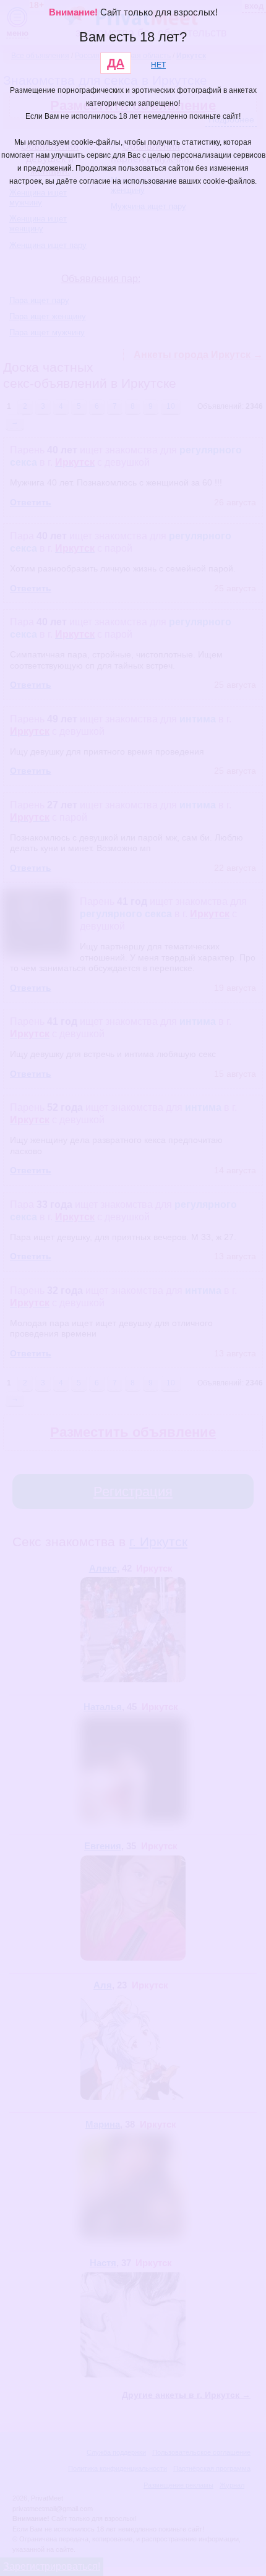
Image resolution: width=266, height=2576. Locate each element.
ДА (116, 63)
